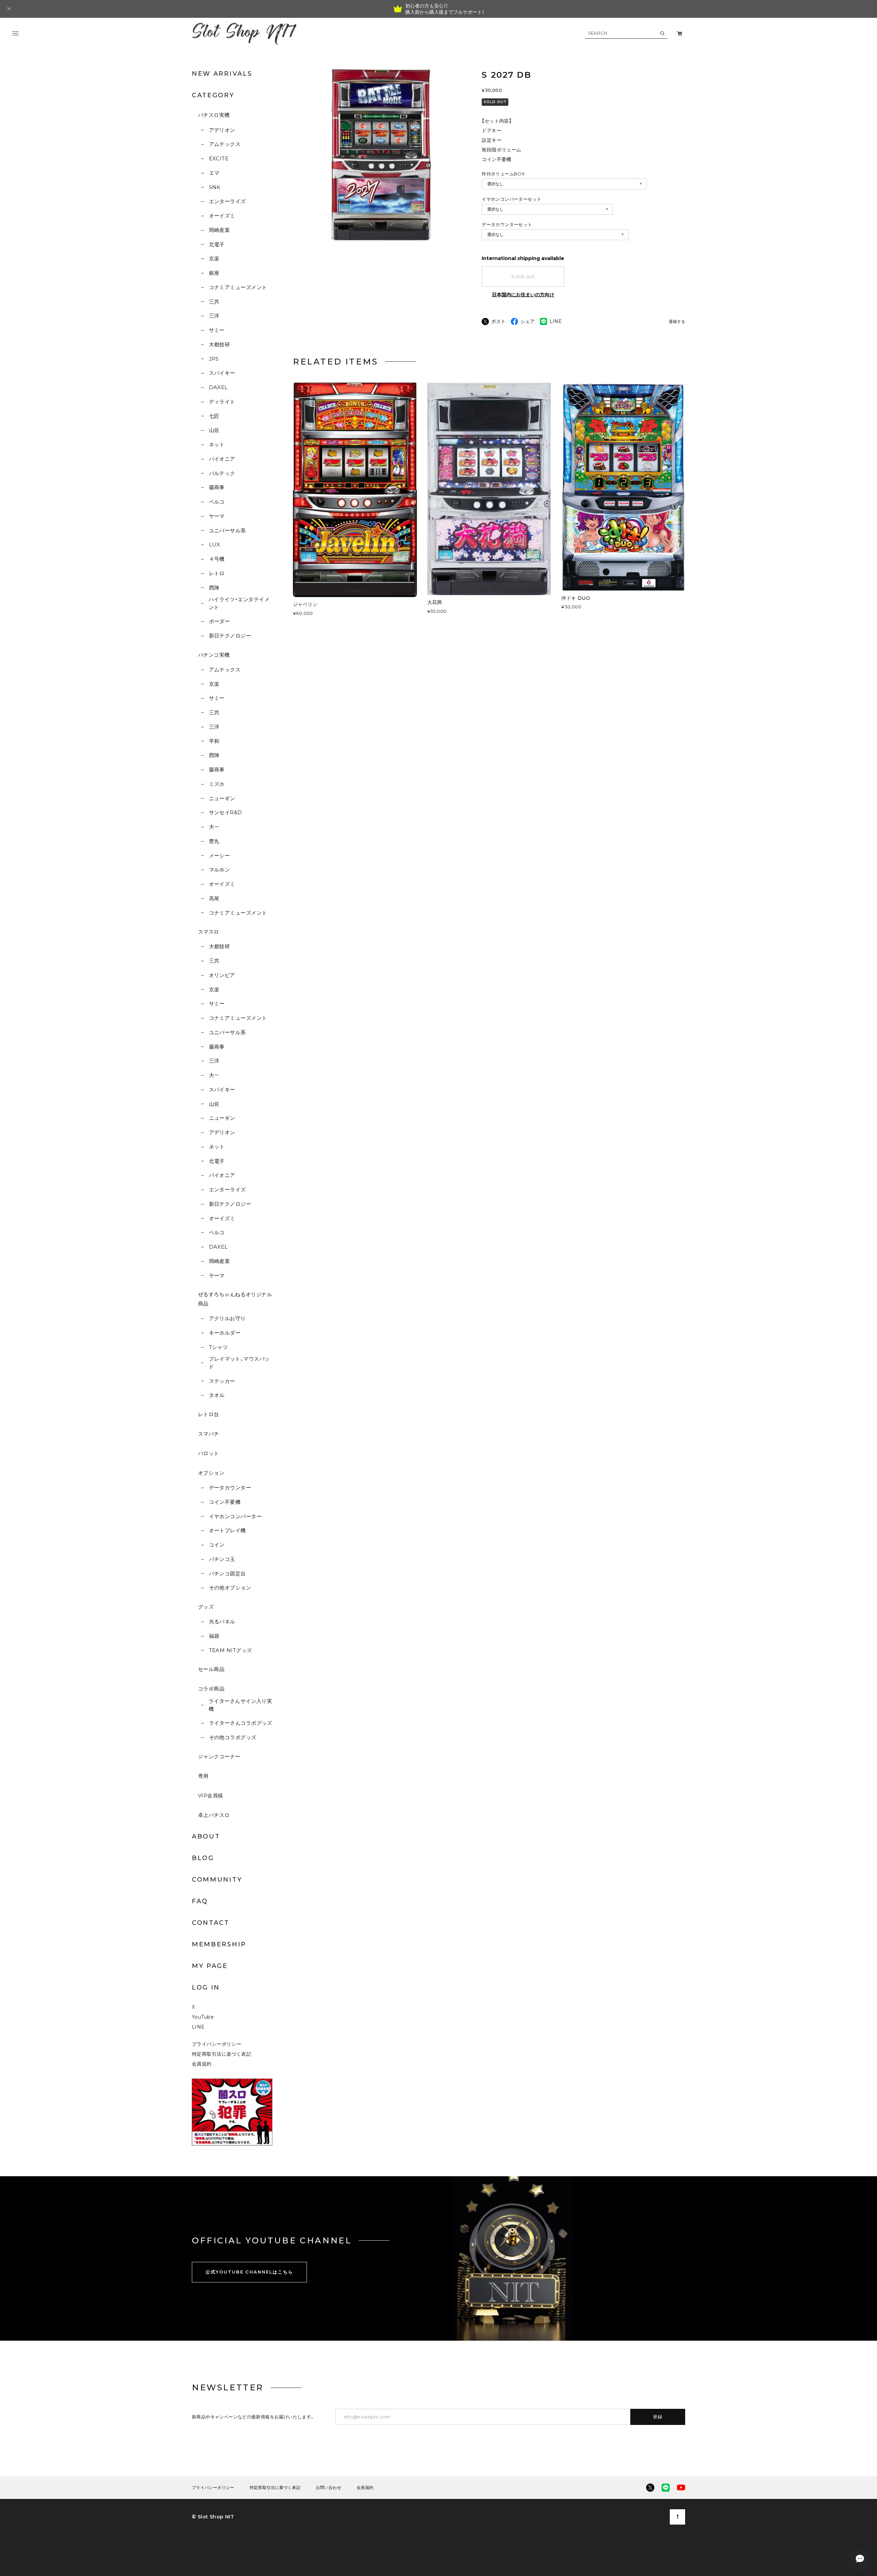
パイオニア (222, 459)
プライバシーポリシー (217, 2044)
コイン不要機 (225, 1502)
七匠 (214, 416)
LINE (198, 2027)
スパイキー (222, 373)
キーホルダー (225, 1333)
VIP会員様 (211, 1795)
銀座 (214, 273)
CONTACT (211, 1923)
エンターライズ (227, 201)
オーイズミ (222, 216)
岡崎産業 (219, 230)
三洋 (214, 316)
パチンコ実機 (214, 655)
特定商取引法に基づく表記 (221, 2054)
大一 (214, 827)
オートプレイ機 (227, 1530)
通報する (677, 322)
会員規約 (202, 2064)
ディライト (222, 402)
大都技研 (219, 344)
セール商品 (211, 1669)
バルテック (222, 473)
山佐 (214, 430)
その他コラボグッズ (233, 1737)
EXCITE (219, 158)
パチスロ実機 (214, 115)
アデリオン (222, 130)
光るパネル (222, 1621)
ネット (217, 444)
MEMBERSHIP (219, 1944)
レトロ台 (209, 1414)
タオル (217, 1395)
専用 (203, 1776)
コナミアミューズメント (238, 287)
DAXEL (218, 387)
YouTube (203, 2017)
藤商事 (217, 487)
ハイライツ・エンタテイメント (239, 603)
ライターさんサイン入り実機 (240, 1705)
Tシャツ (218, 1347)
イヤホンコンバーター (235, 1516)
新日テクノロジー (230, 636)
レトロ (217, 573)
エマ (214, 173)
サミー (217, 330)
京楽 (214, 258)
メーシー (219, 856)
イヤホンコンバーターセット (511, 199)
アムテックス (225, 144)
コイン (217, 1545)
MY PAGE (210, 1966)
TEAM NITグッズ (230, 1650)
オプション (211, 1473)
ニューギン (222, 798)
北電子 (217, 244)
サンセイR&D (226, 812)
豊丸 (214, 841)
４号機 (217, 559)
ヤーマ (217, 516)
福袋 (214, 1636)
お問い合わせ (329, 2488)
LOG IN (206, 1987)
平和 (214, 741)
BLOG (203, 1858)
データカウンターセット (507, 224)
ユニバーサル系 (227, 530)
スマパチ (209, 1434)
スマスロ (209, 932)
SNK (215, 187)
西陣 (214, 588)
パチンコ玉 (222, 1559)
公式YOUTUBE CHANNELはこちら (249, 2272)
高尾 (214, 898)
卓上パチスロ (214, 1815)
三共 (214, 302)
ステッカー (222, 1381)
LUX (215, 544)
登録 (658, 2417)
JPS (214, 359)
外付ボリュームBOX (503, 174)
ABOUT (206, 1836)
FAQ (200, 1901)
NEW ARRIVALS (222, 74)
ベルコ (217, 502)
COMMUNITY (217, 1880)
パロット (209, 1453)
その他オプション (230, 1588)
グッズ (206, 1607)
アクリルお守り (227, 1318)
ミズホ (217, 784)
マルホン (219, 870)
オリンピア (222, 975)
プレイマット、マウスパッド (239, 1363)
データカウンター (230, 1488)
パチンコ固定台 (227, 1574)
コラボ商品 (211, 1689)
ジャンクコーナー (219, 1756)
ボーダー (219, 621)
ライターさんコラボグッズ (241, 1723)
